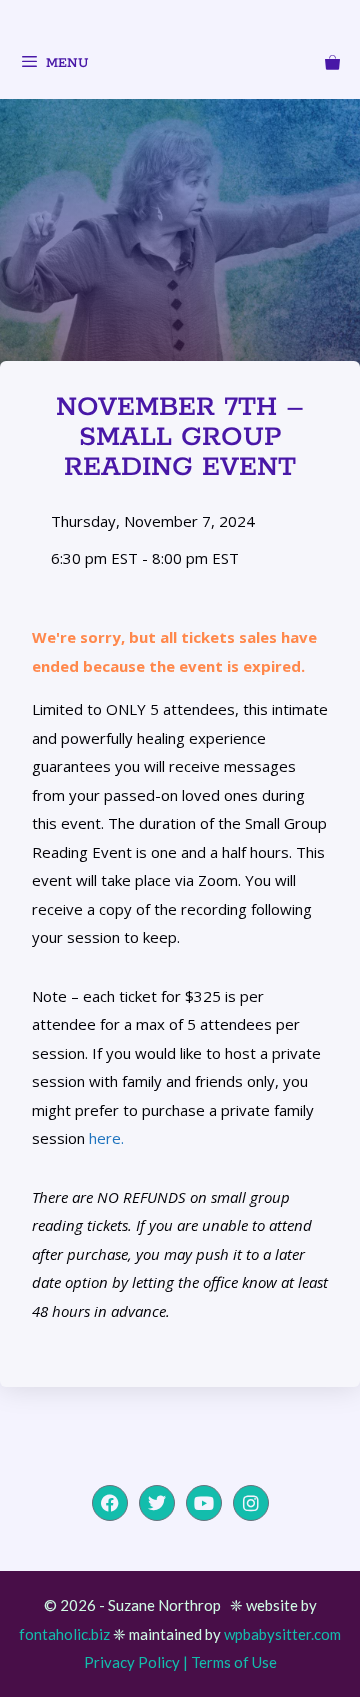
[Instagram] (251, 1503)
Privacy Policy (132, 1662)
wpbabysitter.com (282, 1634)
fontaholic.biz (64, 1634)
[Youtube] (204, 1503)
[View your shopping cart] (332, 66)
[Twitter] (157, 1503)
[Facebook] (110, 1503)
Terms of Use (234, 1662)
